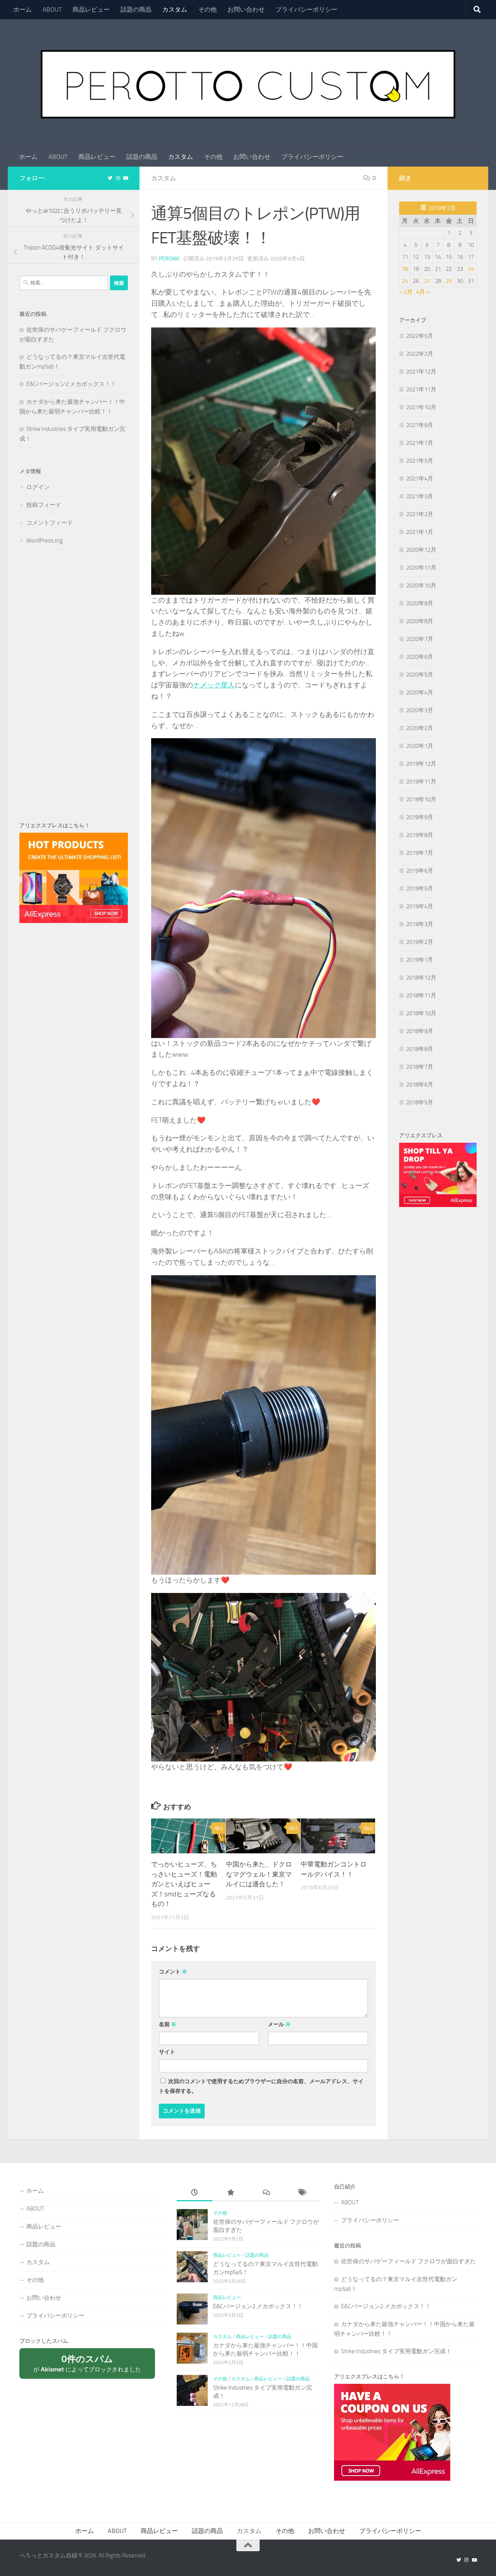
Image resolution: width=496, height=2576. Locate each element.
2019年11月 (421, 782)
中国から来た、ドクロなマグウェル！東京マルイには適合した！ (259, 1874)
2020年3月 (420, 710)
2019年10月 (421, 799)
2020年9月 (420, 603)
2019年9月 (420, 817)
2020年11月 (421, 568)
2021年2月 (420, 514)
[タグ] (301, 2193)
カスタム (175, 9)
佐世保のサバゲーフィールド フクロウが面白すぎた (408, 2261)
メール (279, 2024)
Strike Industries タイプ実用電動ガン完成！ (396, 2351)
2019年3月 (420, 924)
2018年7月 (420, 1067)
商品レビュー (91, 9)
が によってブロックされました (91, 2366)
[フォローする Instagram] (118, 178)
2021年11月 (421, 389)
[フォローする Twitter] (110, 178)
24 (471, 269)
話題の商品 (136, 9)
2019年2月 (420, 942)
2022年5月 (420, 336)
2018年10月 (421, 1013)
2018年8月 (420, 1049)
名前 (168, 2024)
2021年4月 (420, 479)
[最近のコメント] (266, 2193)
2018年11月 (421, 995)
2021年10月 (421, 407)
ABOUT (52, 9)
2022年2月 (420, 354)
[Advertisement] (74, 685)
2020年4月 (420, 692)
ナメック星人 (214, 685)
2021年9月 (420, 425)
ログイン (38, 487)
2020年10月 (421, 585)
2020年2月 (420, 728)
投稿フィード (44, 505)
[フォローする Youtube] (126, 178)
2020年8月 (420, 621)
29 (449, 281)
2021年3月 (420, 496)
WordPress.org (45, 541)
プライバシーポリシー (307, 9)
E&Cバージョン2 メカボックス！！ (71, 384)
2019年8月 (420, 835)
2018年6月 (420, 1085)
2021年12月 (421, 372)
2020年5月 (420, 675)
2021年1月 (420, 532)
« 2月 (406, 292)
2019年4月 (420, 906)
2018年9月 (420, 1031)
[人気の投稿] (230, 2193)
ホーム (22, 9)
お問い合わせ (246, 9)
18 (405, 269)
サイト (167, 2052)
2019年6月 (420, 871)
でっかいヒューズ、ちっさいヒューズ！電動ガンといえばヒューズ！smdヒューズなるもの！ (184, 1884)
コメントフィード (50, 523)
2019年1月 (420, 960)
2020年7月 (420, 639)
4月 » (423, 292)
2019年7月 (420, 853)
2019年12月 (421, 764)
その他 (207, 9)
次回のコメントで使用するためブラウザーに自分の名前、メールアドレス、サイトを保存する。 (261, 2086)
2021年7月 (420, 443)
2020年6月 (420, 657)
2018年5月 (420, 1102)
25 (405, 281)
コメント (173, 1972)
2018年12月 (421, 978)
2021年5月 (420, 461)
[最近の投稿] (195, 2193)
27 (427, 281)
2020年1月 (420, 746)
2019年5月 (420, 889)
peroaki (169, 259)
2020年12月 (421, 550)
